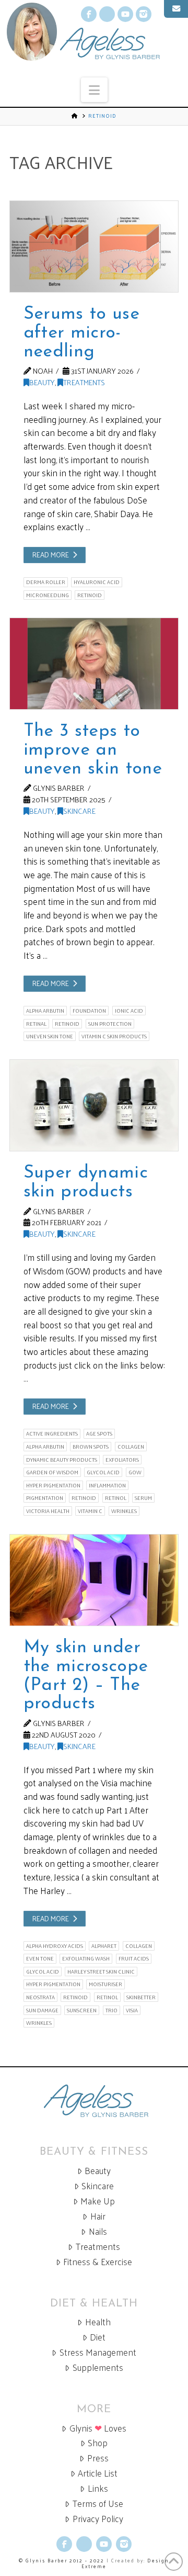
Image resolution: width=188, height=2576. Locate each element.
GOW (135, 1472)
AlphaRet (104, 1946)
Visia (132, 2010)
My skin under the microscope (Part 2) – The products (86, 1676)
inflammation (107, 1485)
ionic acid (129, 1011)
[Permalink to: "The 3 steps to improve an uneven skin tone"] (94, 664)
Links (98, 2488)
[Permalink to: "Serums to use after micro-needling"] (94, 247)
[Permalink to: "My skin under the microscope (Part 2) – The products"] (94, 1580)
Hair (98, 2216)
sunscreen (82, 2010)
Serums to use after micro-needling (81, 333)
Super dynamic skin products (86, 1183)
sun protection (110, 1024)
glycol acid (103, 1472)
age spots (99, 1433)
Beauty (42, 382)
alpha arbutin (45, 1011)
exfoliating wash (86, 1958)
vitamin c (90, 1511)
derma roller (46, 582)
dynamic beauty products (62, 1460)
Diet (98, 2337)
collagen (131, 1447)
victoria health (48, 1511)
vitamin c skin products (114, 1036)
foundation (89, 1011)
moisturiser (105, 1984)
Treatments (84, 382)
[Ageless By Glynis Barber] (94, 2101)
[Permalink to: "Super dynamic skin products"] (94, 1105)
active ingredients (52, 1433)
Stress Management (98, 2352)
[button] (94, 90)
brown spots (91, 1447)
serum (143, 1498)
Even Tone (40, 1958)
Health (98, 2322)
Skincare (79, 811)
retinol (116, 1498)
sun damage (42, 2010)
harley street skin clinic (101, 1972)
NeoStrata (40, 1997)
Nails (98, 2231)
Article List (98, 2473)
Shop (98, 2443)
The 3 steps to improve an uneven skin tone (93, 750)
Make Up (98, 2201)
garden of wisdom (52, 1472)
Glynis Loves (98, 2428)
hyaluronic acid (97, 582)
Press (98, 2458)
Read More (51, 555)
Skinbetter (141, 1997)
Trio (111, 2010)
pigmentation (45, 1498)
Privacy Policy (98, 2519)
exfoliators (122, 1460)
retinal (36, 1024)
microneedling (48, 595)
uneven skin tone (50, 1036)
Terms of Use (98, 2504)
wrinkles (124, 1511)
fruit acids (134, 1958)
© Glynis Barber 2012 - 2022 (62, 2560)
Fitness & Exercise (98, 2262)
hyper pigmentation (53, 1485)
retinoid (90, 595)
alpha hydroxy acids (55, 1946)
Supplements (98, 2367)
